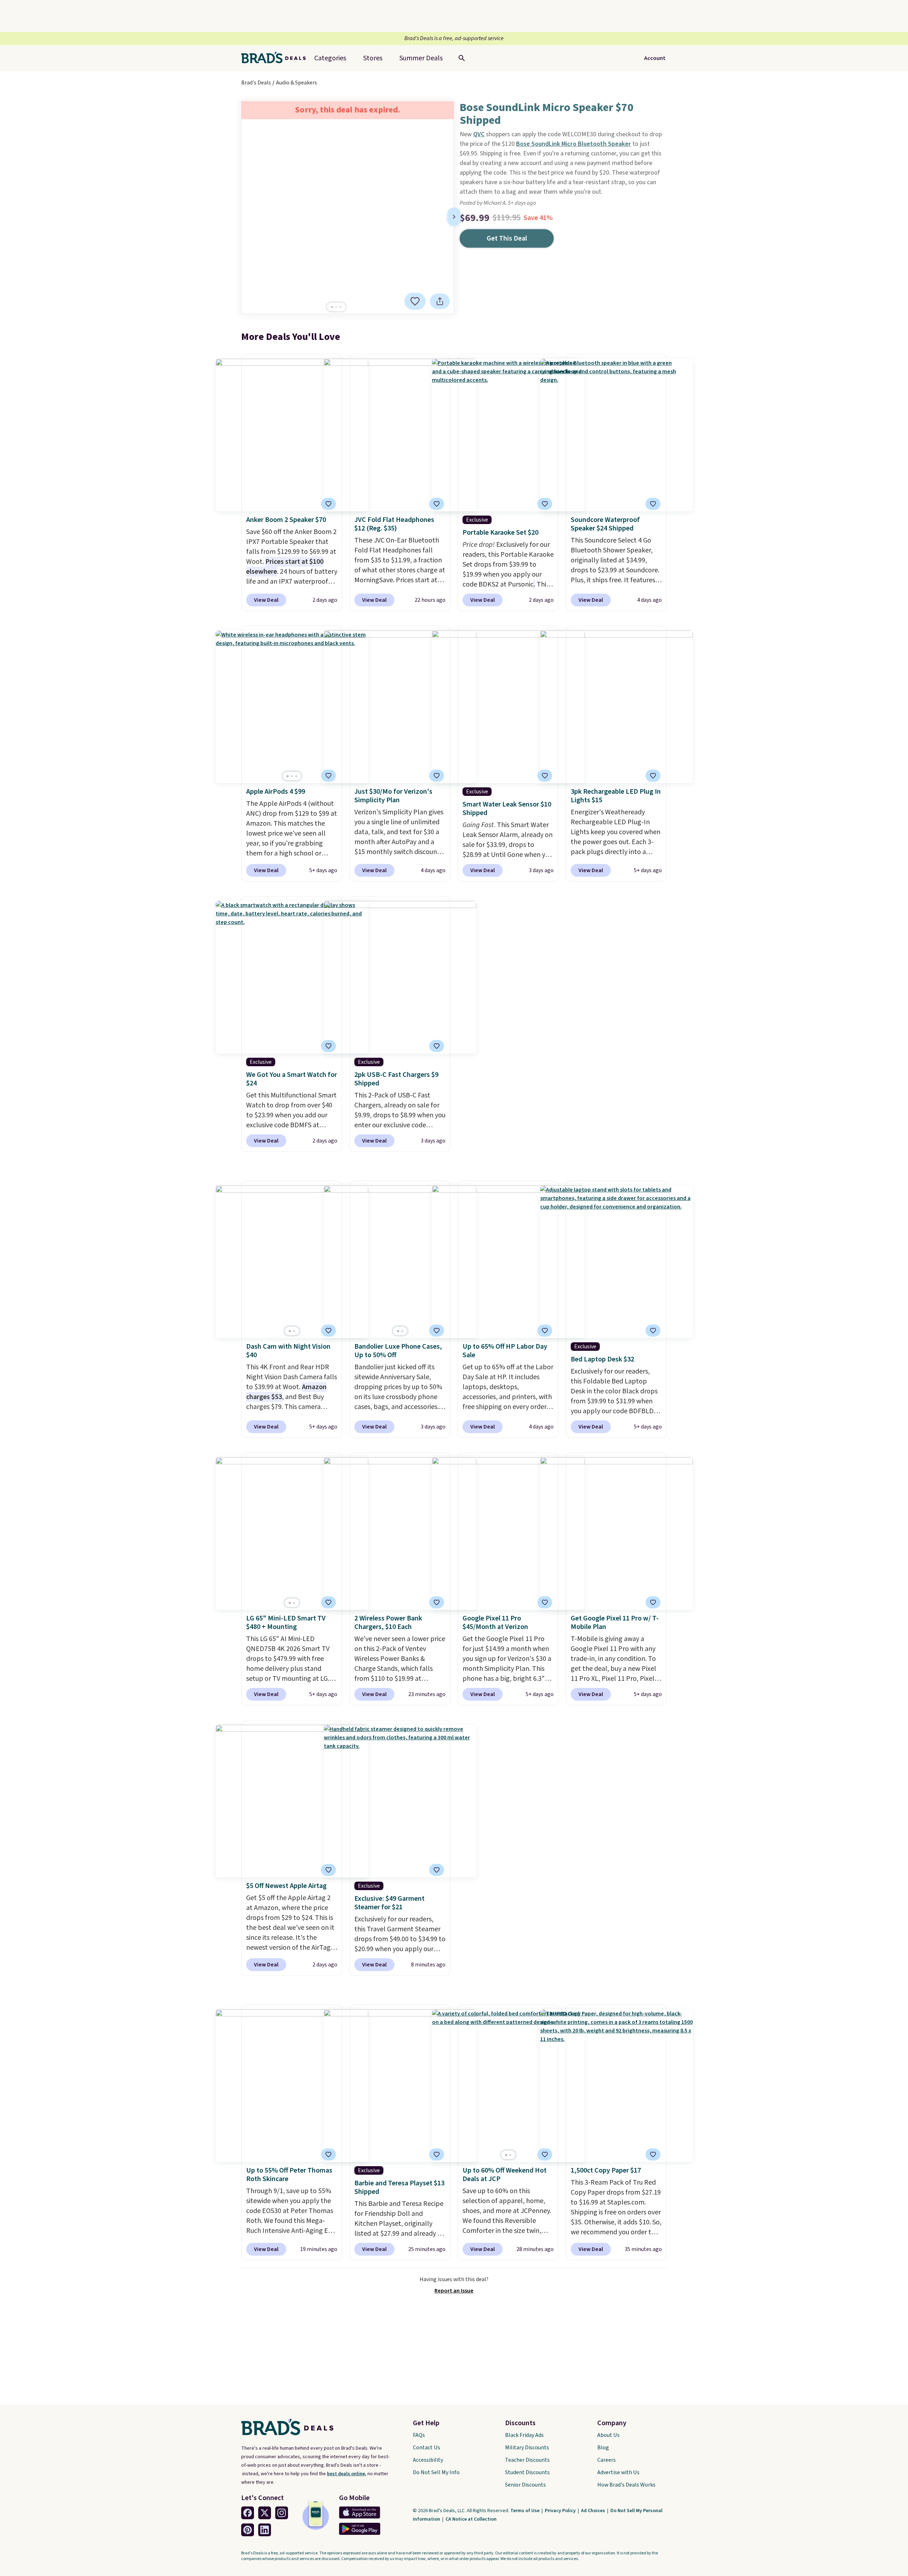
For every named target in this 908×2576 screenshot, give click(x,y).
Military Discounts (527, 2448)
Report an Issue (454, 2291)
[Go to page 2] (336, 307)
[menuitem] (421, 58)
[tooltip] (415, 301)
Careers (607, 2460)
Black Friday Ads (524, 2435)
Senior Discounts (525, 2485)
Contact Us (427, 2448)
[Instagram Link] (282, 2513)
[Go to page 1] (332, 307)
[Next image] (454, 217)
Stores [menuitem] (373, 58)
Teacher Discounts (527, 2460)
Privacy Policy (561, 2511)
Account (655, 58)
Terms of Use (525, 2511)
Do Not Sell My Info (436, 2472)
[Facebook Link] (248, 2513)
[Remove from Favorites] (415, 301)
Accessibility (428, 2460)
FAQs (419, 2435)
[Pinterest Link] (248, 2530)
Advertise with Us (618, 2472)
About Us (608, 2435)
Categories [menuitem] (330, 58)
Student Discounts (527, 2472)
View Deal (266, 600)
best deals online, (347, 2474)
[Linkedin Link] (265, 2530)
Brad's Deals (256, 83)
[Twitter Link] (265, 2513)
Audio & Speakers (297, 83)
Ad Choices (594, 2511)
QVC (479, 134)
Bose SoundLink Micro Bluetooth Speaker (574, 144)
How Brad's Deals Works (626, 2485)
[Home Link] (276, 58)
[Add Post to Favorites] (437, 776)
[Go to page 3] (340, 307)
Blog (603, 2448)
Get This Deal (507, 238)
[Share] (440, 301)
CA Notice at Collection (471, 2519)
